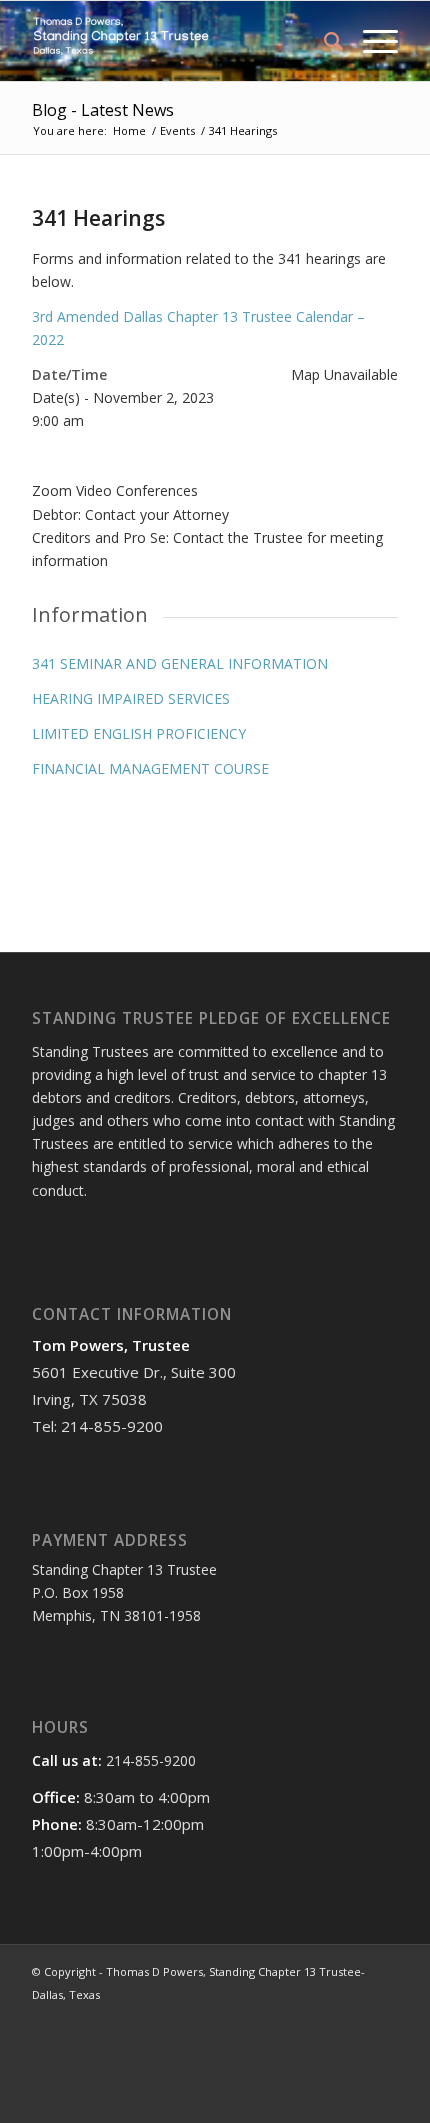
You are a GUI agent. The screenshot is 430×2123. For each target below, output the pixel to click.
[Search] (323, 41)
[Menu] (370, 41)
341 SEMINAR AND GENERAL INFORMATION (180, 663)
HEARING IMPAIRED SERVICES (131, 698)
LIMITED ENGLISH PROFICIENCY (139, 733)
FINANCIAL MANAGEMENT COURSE (150, 768)
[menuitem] (323, 41)
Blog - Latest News (103, 110)
